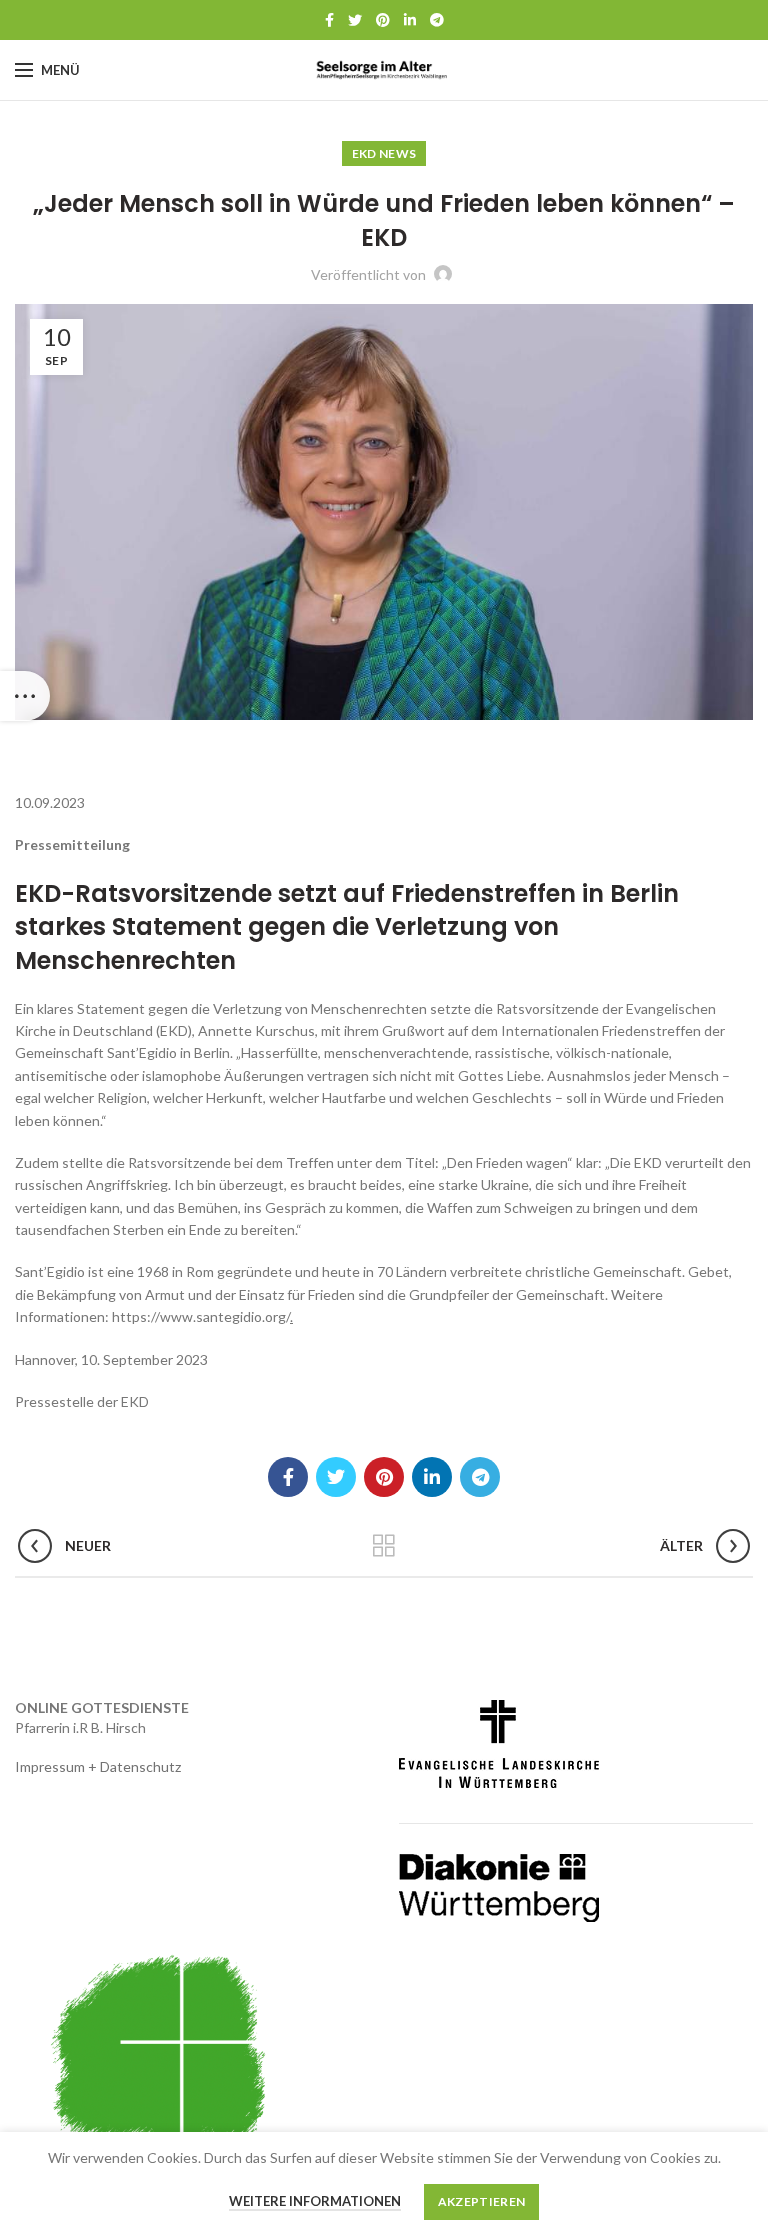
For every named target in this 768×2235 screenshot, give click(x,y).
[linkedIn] (410, 20)
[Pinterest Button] (383, 20)
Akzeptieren (481, 2201)
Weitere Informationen (315, 2201)
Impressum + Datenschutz (98, 1766)
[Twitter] (355, 20)
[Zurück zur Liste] (384, 1546)
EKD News (384, 153)
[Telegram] (437, 20)
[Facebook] (329, 20)
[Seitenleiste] (25, 696)
